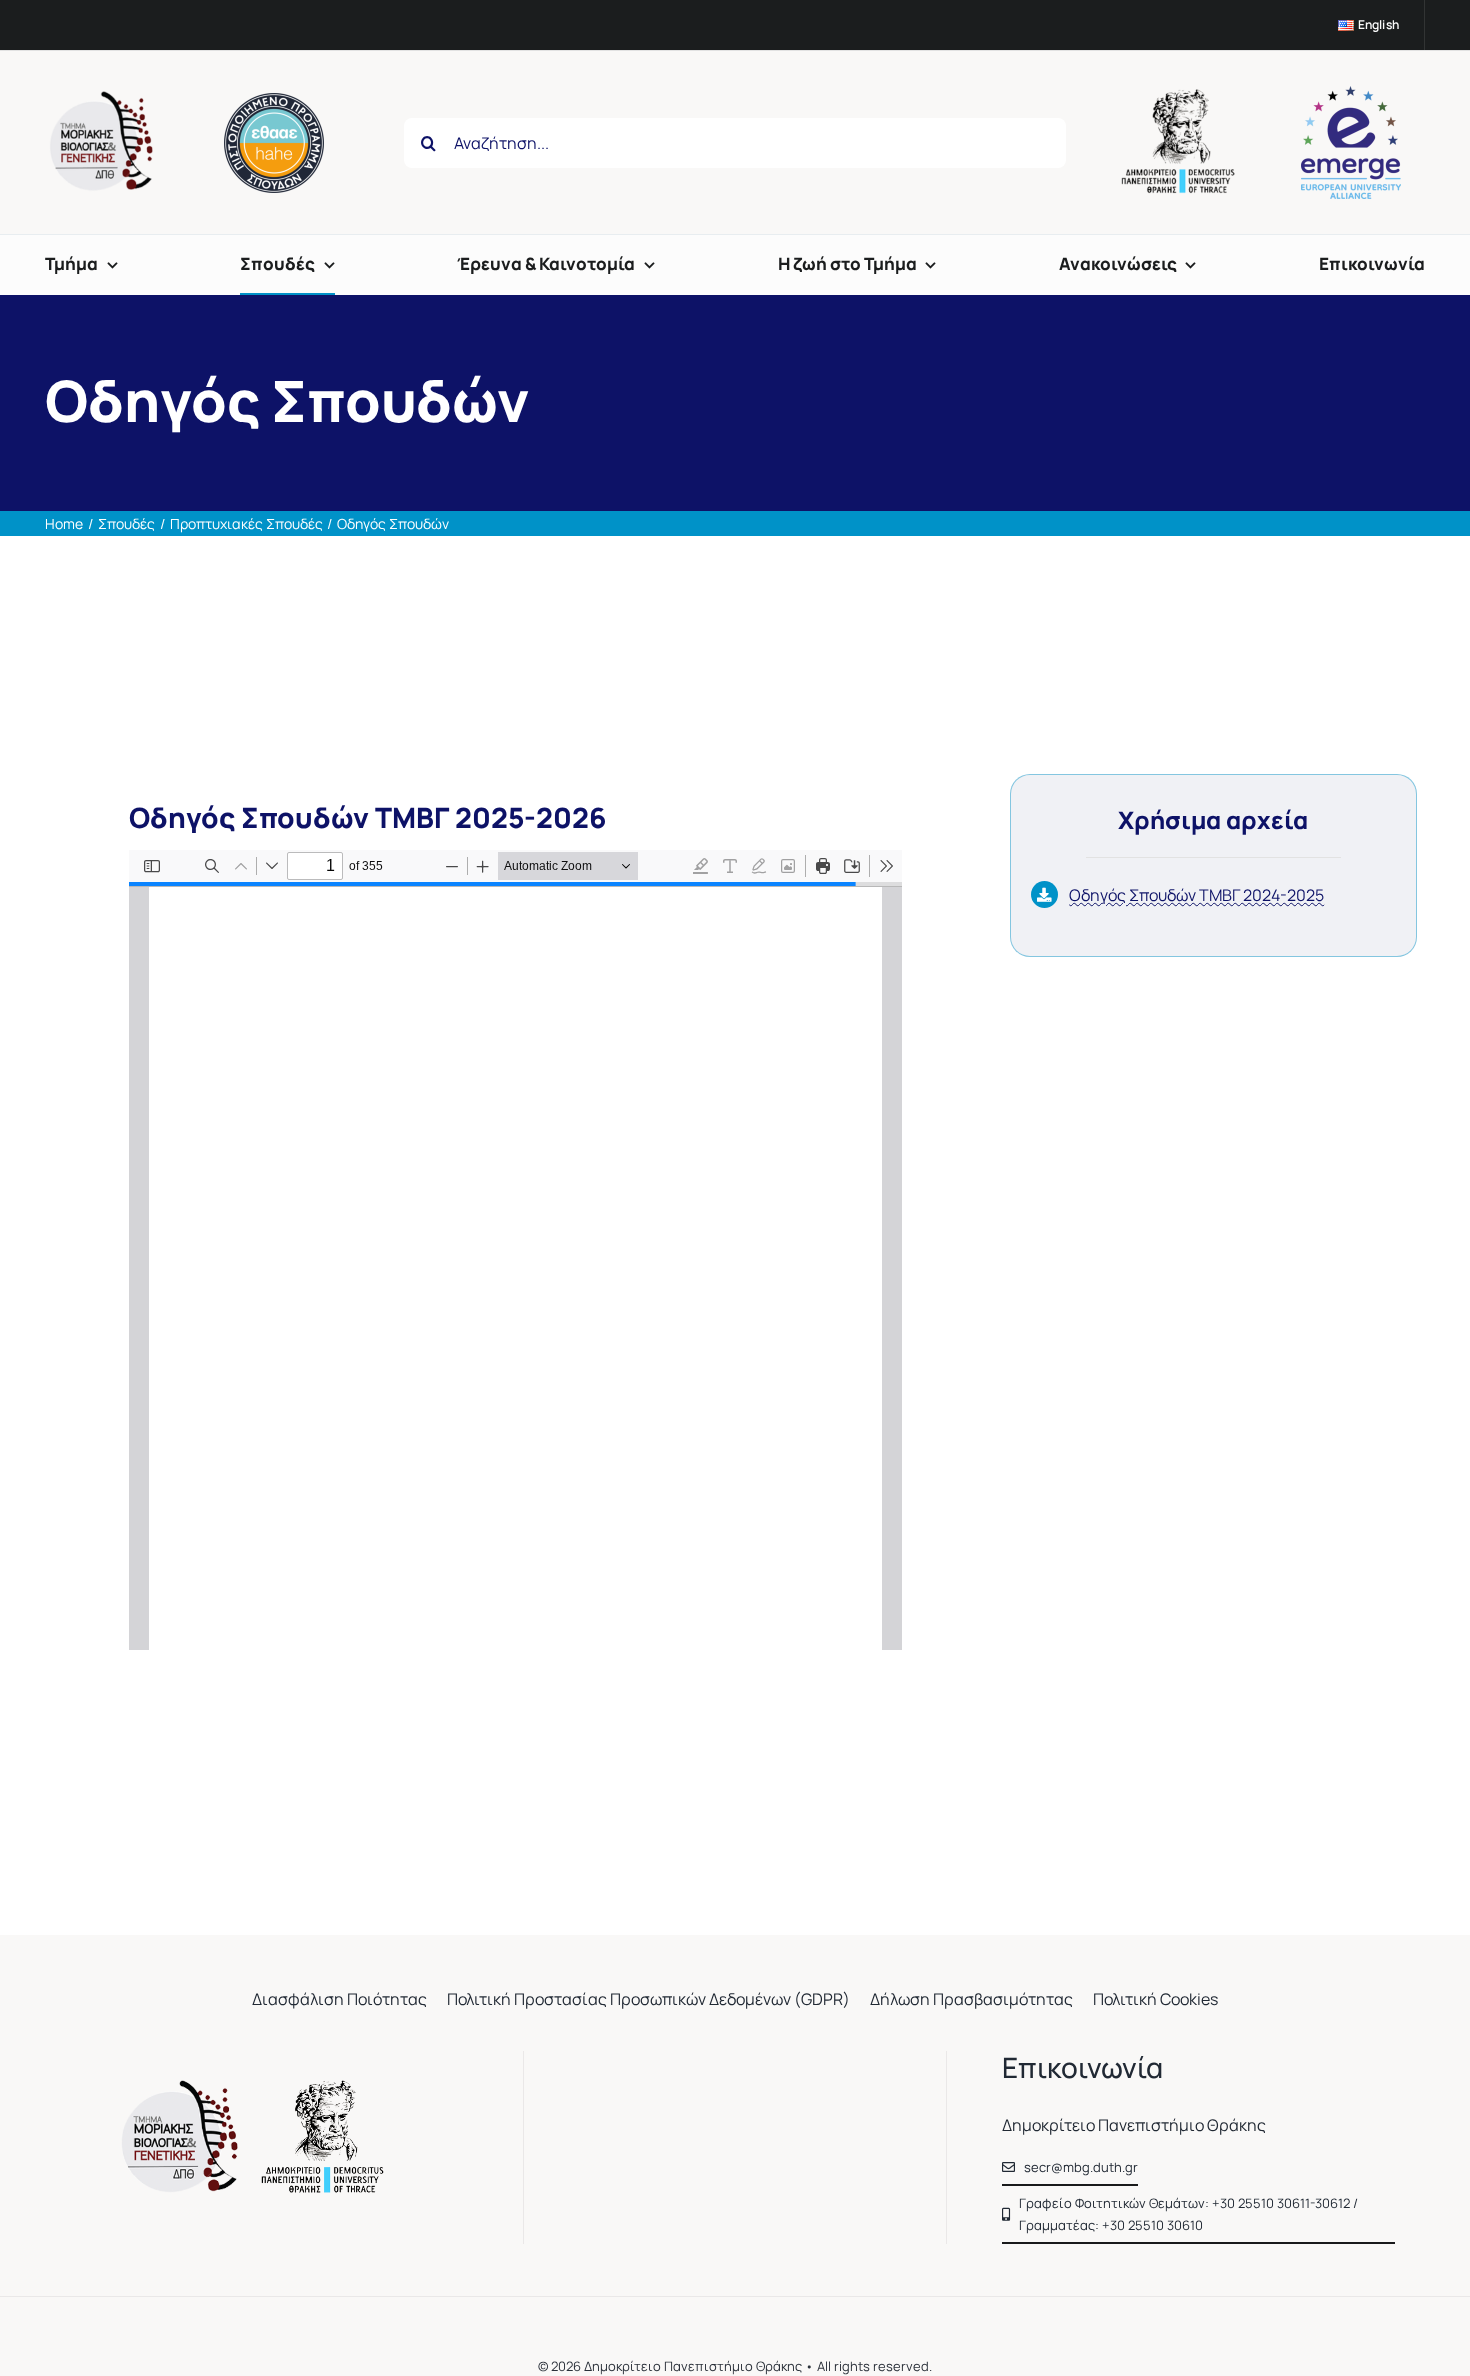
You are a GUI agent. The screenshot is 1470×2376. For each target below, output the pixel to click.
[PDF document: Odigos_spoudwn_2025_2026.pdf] (515, 1250)
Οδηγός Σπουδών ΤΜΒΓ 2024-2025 (1196, 895)
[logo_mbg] (105, 99)
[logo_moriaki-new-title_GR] (257, 2088)
